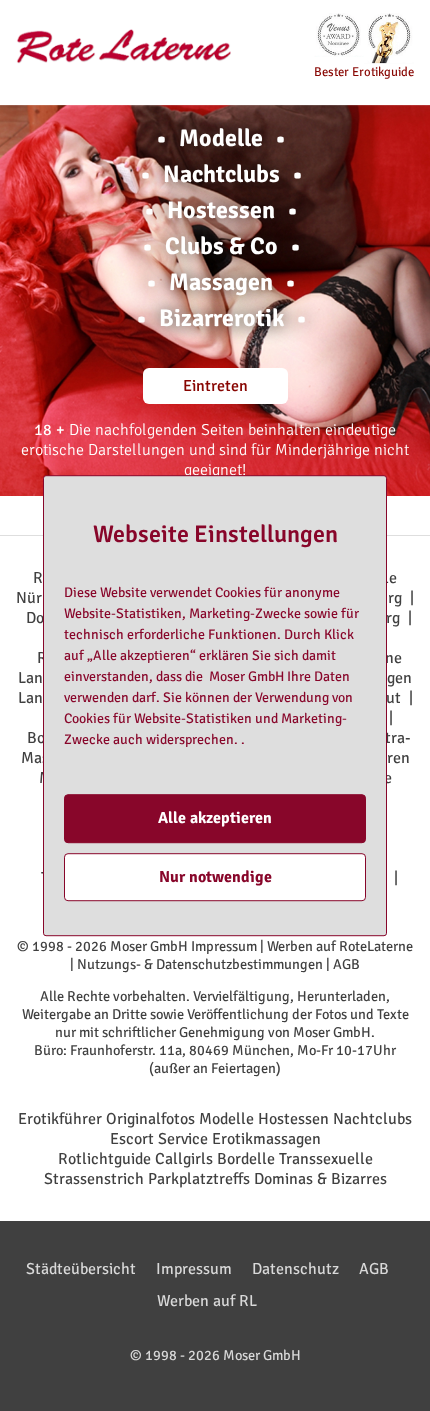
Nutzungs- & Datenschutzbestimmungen (200, 964)
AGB (346, 964)
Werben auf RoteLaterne (340, 946)
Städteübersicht (81, 1269)
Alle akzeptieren (215, 819)
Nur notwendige (215, 877)
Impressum (224, 946)
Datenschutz (295, 1269)
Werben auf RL (207, 1301)
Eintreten (215, 386)
